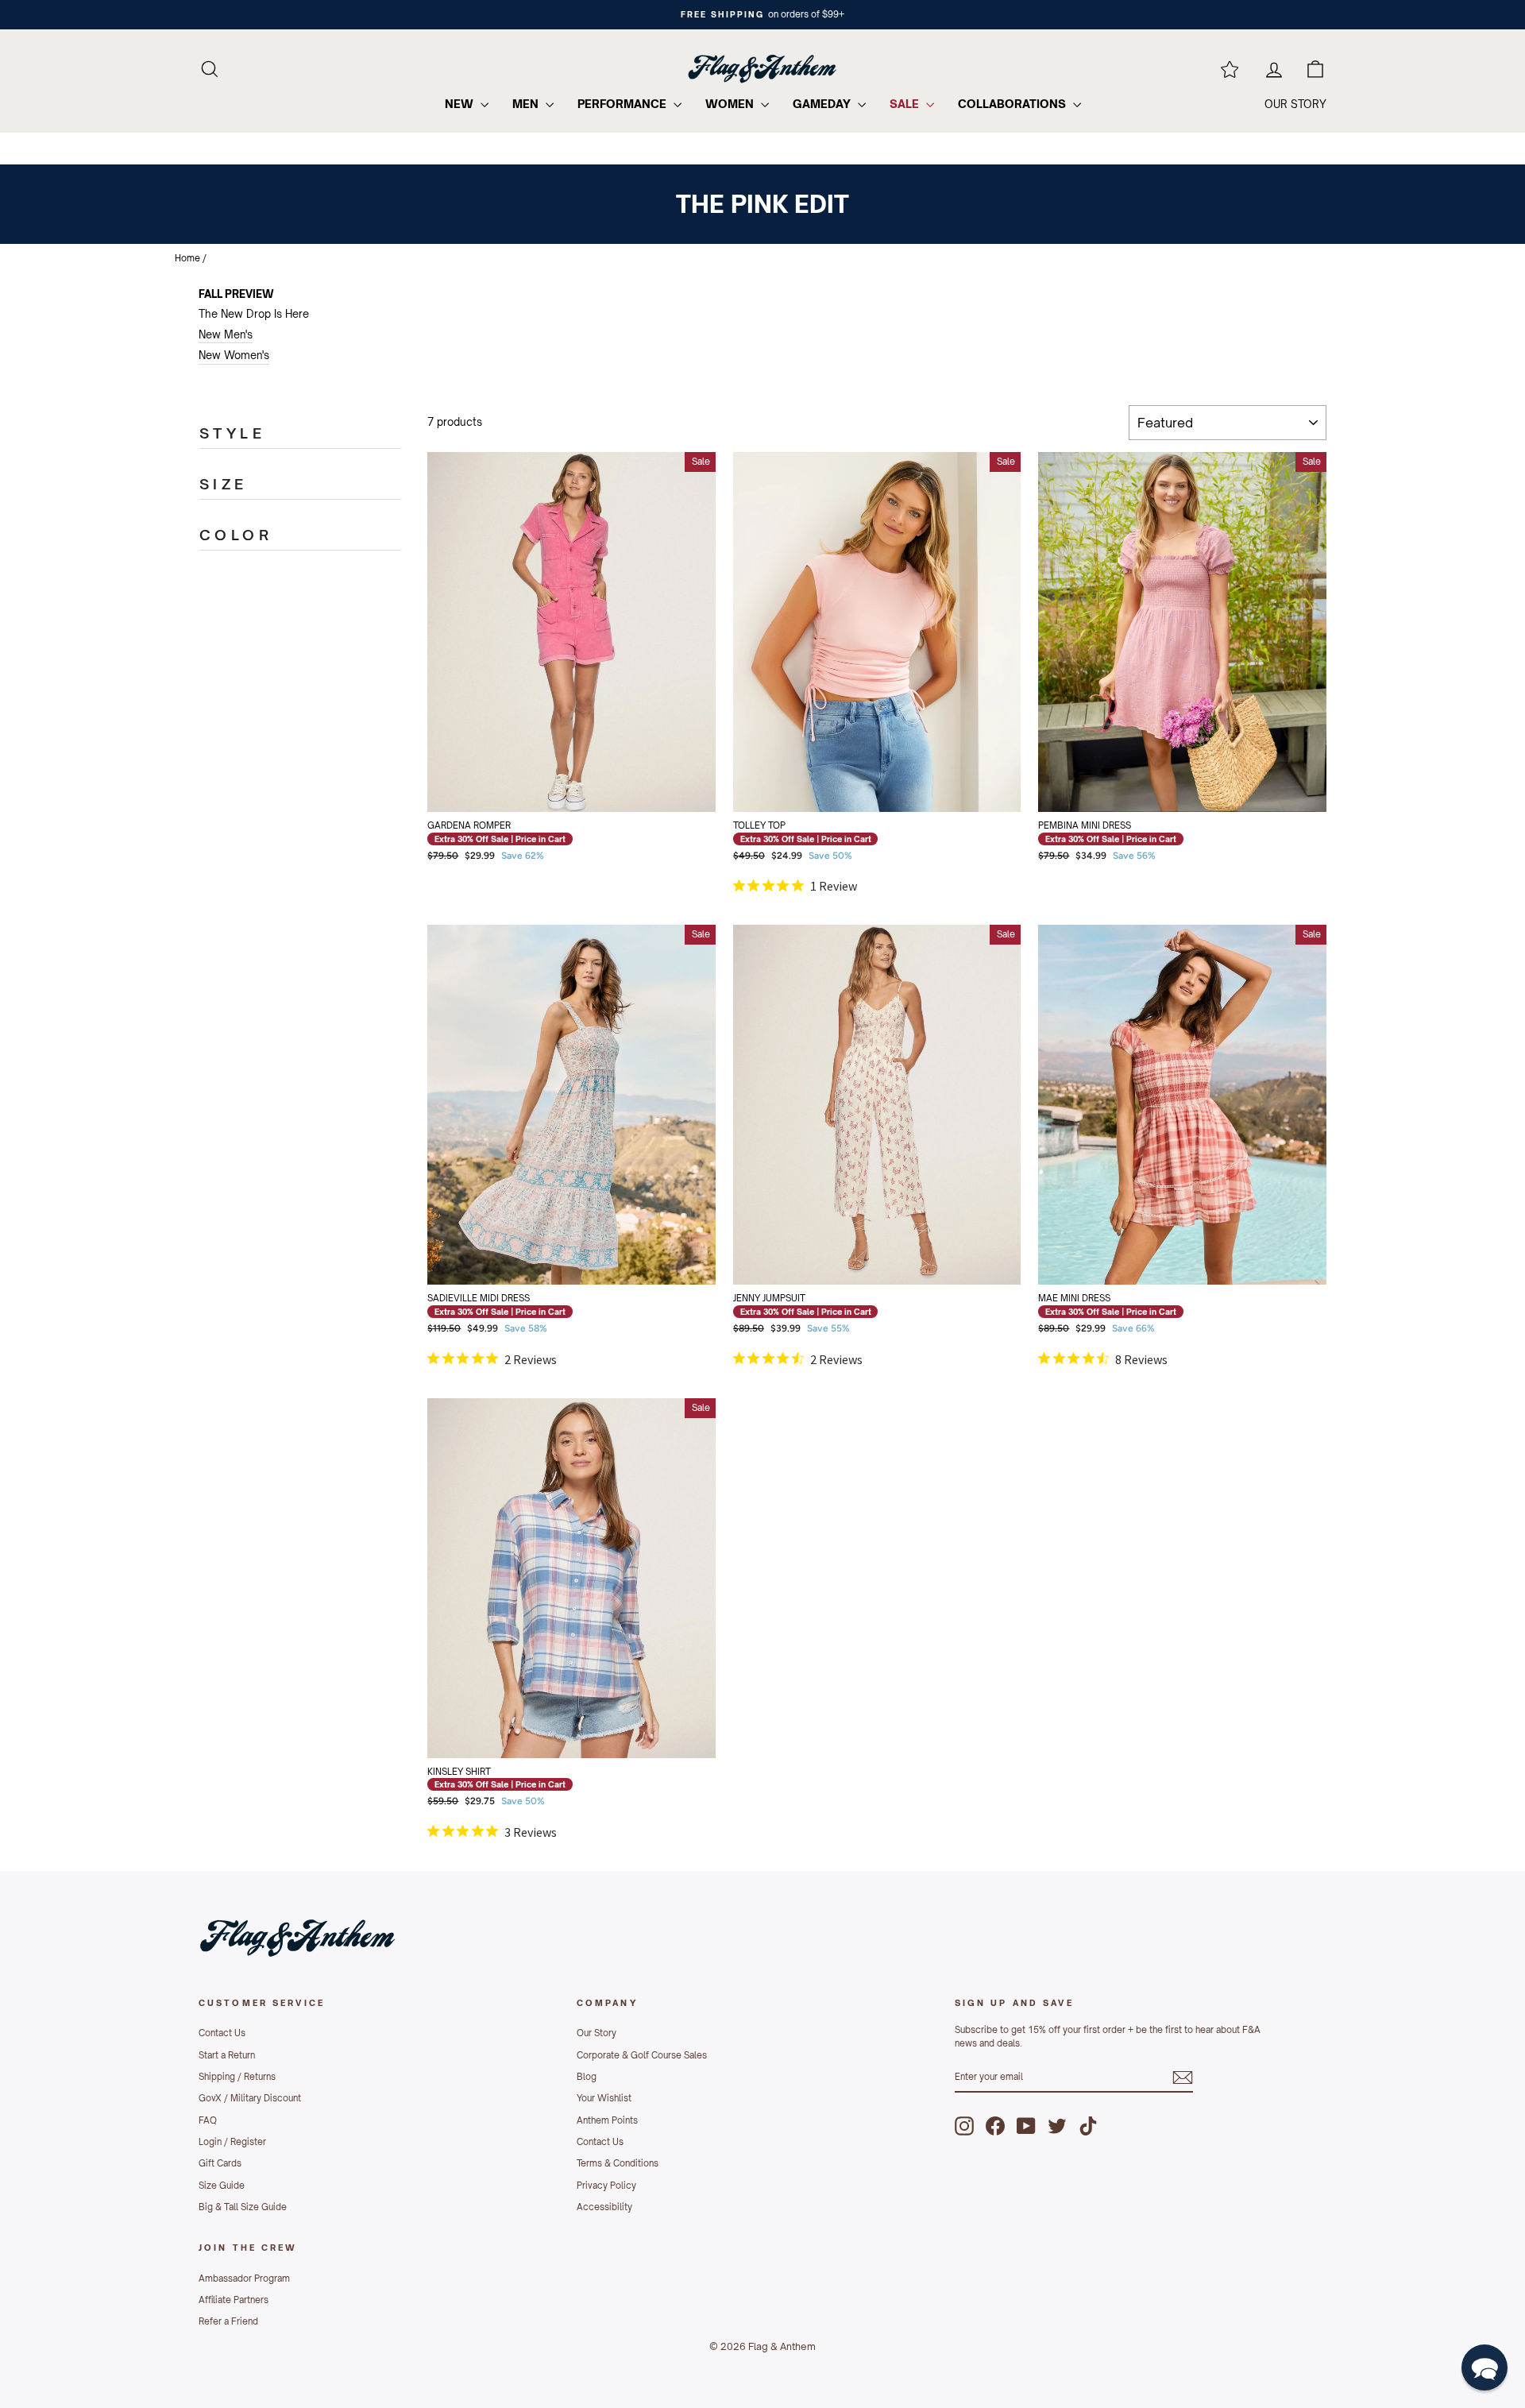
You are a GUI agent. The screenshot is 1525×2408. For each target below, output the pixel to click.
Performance (624, 104)
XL (541, 783)
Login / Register (232, 2142)
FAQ (208, 2120)
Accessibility (604, 2207)
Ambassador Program (244, 2279)
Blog (587, 2077)
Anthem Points (607, 2120)
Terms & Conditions (618, 2163)
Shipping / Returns (237, 2077)
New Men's (226, 334)
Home (187, 258)
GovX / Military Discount (250, 2098)
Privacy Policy (606, 2186)
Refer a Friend (228, 2321)
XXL (603, 783)
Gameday (823, 104)
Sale (906, 104)
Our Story (596, 2033)
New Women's (234, 355)
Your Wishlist (604, 2098)
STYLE (232, 433)
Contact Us (222, 2033)
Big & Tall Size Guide (243, 2207)
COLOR (236, 535)
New (461, 104)
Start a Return (227, 2055)
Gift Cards (220, 2163)
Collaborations (1013, 104)
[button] (1484, 2367)
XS (479, 743)
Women (731, 104)
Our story (1295, 104)
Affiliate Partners (234, 2300)
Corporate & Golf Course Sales (642, 2055)
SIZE (224, 484)
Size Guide (222, 2186)
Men (527, 104)
